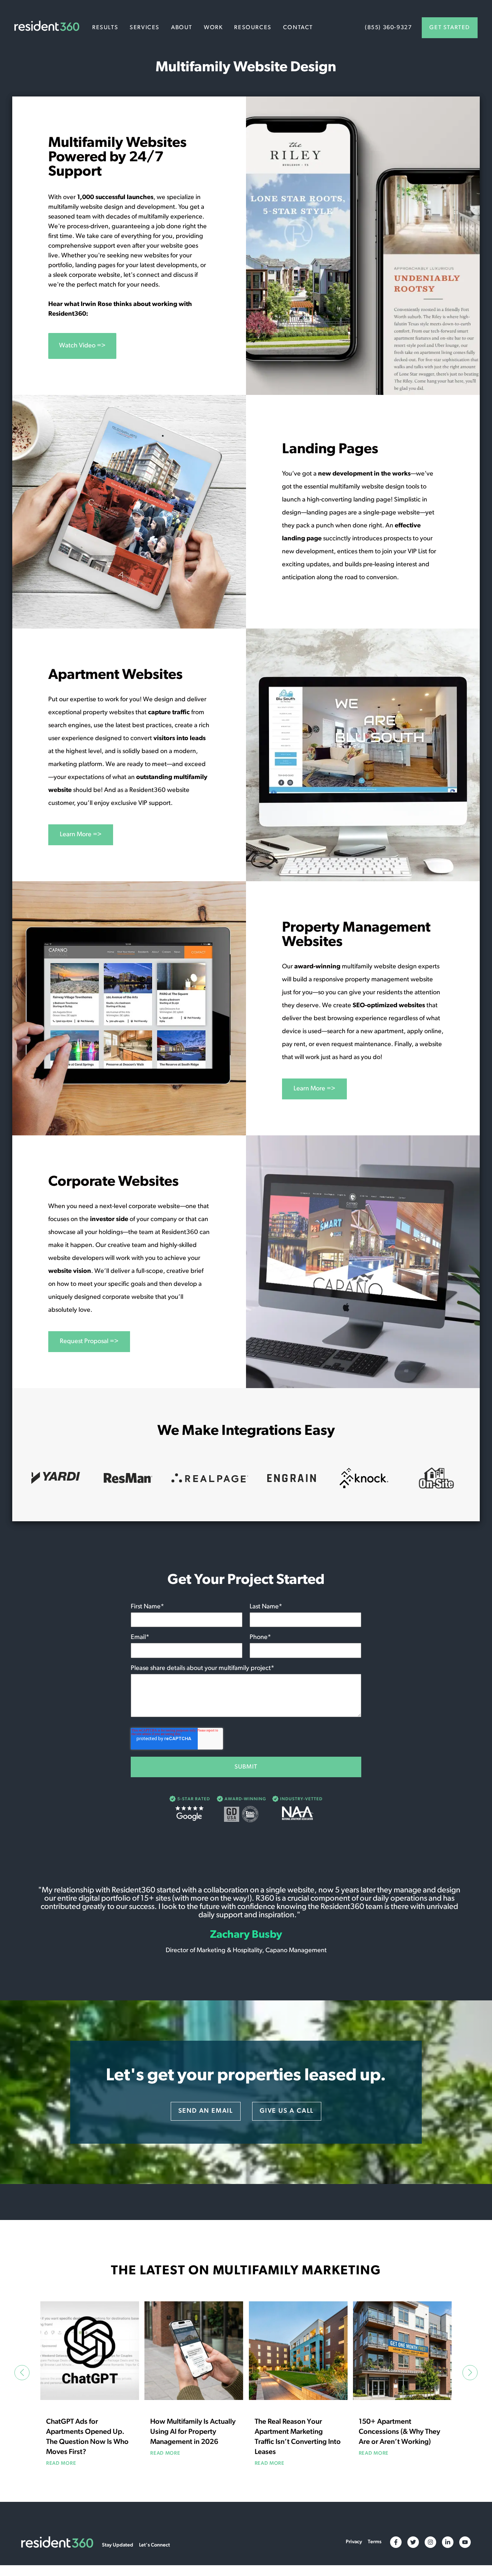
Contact (298, 28)
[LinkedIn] (448, 2542)
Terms (375, 2542)
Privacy (354, 2542)
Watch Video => (82, 346)
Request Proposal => (89, 1342)
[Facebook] (396, 2542)
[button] (22, 2372)
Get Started (450, 28)
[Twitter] (413, 2542)
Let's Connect (155, 2545)
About (182, 28)
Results (105, 28)
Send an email (206, 2111)
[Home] (47, 27)
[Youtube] (465, 2542)
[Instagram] (430, 2542)
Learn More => (81, 835)
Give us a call (287, 2111)
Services (145, 28)
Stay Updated (118, 2545)
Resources (253, 28)
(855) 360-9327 (388, 28)
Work (213, 28)
